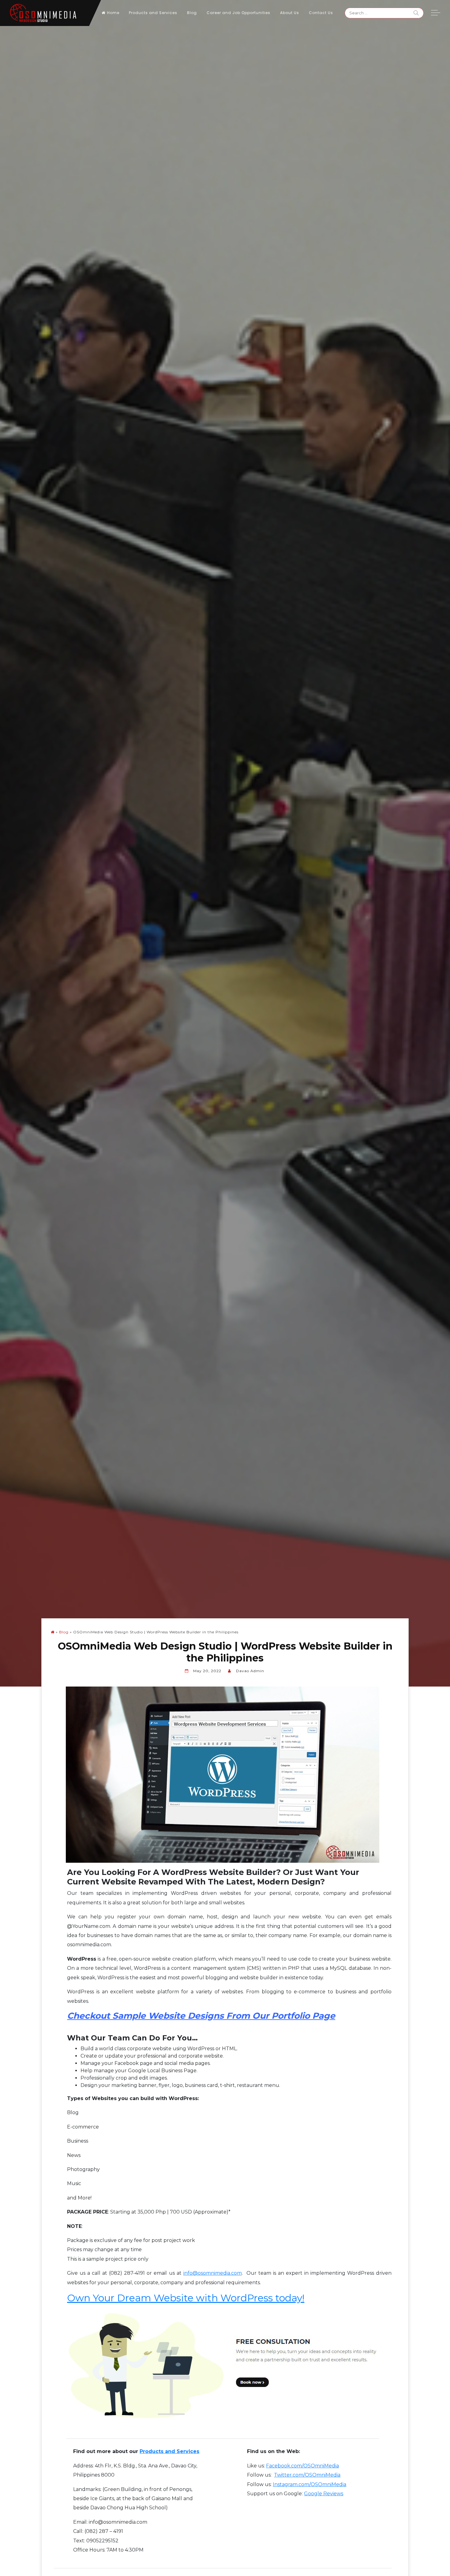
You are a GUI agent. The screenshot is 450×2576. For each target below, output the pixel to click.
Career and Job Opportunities (238, 13)
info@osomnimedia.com (213, 2273)
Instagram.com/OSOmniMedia (309, 2484)
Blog (192, 13)
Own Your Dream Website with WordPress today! (186, 2298)
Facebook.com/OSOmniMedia (302, 2466)
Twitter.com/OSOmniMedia (307, 2475)
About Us (290, 13)
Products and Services (153, 13)
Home (113, 13)
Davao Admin (250, 1671)
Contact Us (321, 13)
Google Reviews (324, 2494)
